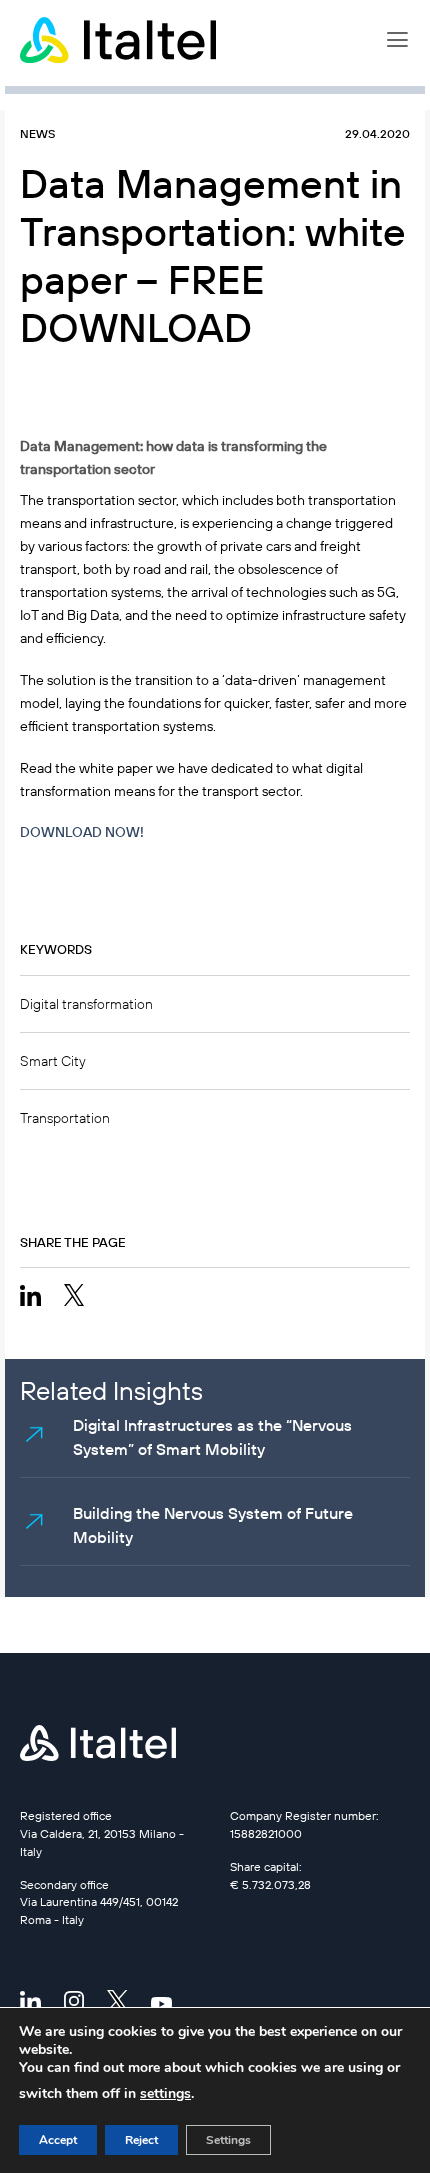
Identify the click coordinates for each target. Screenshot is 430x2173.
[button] (397, 40)
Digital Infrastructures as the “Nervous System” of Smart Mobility (212, 1437)
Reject (141, 2140)
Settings (228, 2140)
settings (165, 2093)
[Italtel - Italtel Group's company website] (120, 40)
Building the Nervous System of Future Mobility (213, 1525)
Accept (58, 2140)
